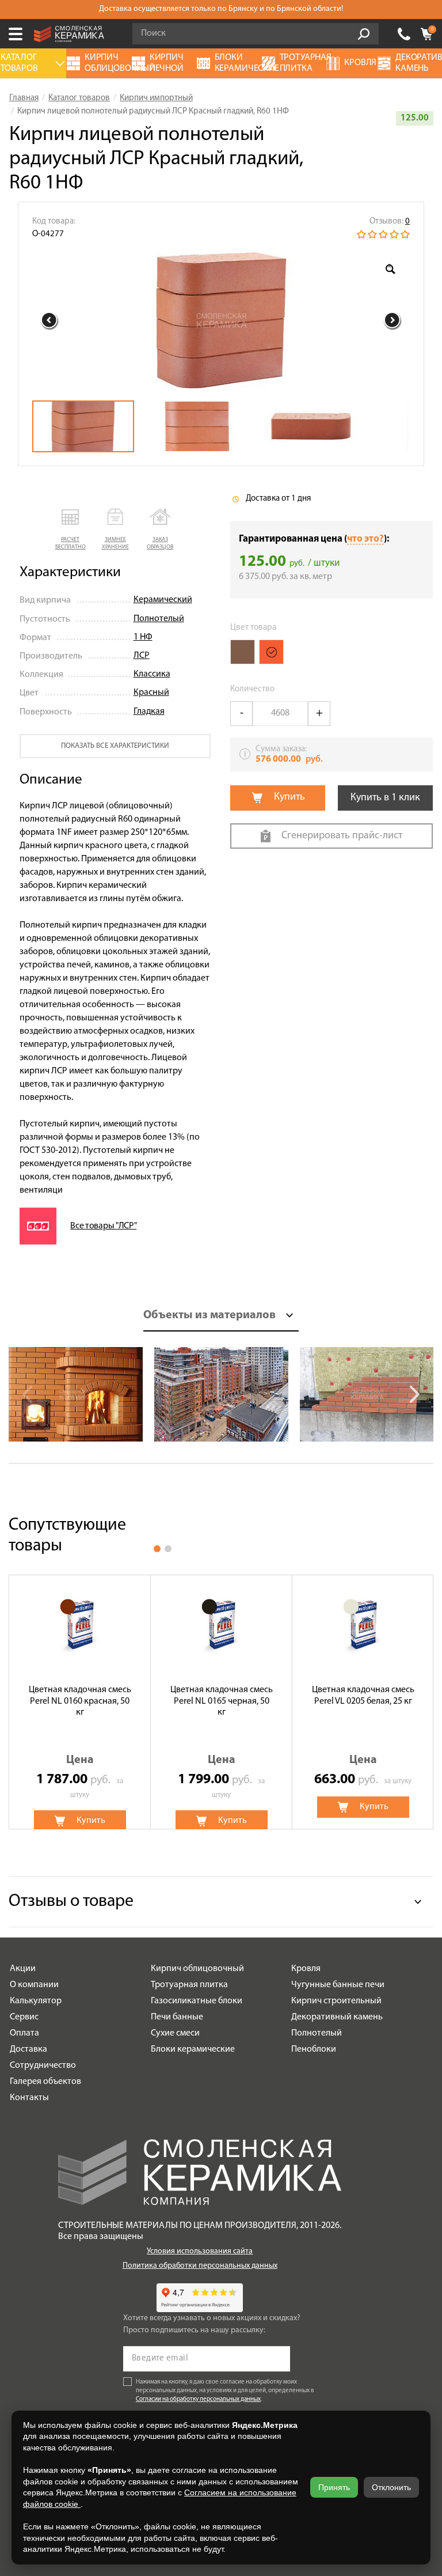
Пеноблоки (314, 2049)
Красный (151, 693)
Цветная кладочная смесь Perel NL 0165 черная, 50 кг (222, 1701)
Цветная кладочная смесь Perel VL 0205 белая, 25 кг (363, 1695)
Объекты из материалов (209, 1315)
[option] (221, 320)
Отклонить (391, 2487)
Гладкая (149, 712)
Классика (152, 674)
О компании (34, 1985)
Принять (334, 2487)
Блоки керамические (193, 2049)
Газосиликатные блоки (197, 2001)
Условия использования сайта (200, 2251)
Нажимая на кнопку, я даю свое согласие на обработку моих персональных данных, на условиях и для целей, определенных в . (225, 2391)
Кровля (306, 1969)
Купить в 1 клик (385, 798)
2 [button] (168, 1549)
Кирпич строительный (336, 2001)
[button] (70, 530)
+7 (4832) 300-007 (404, 34)
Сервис (24, 2017)
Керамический (163, 600)
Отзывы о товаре (71, 1902)
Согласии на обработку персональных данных (198, 2399)
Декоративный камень (337, 2017)
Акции (23, 1969)
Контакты (29, 2098)
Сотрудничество (43, 2066)
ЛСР (142, 656)
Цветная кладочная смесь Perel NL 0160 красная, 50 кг (80, 1701)
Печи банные (177, 2017)
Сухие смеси (175, 2033)
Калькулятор (36, 2001)
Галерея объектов (45, 2082)
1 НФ (143, 637)
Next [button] (393, 320)
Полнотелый (159, 619)
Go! (364, 34)
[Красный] (271, 652)
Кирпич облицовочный (197, 1969)
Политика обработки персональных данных (200, 2266)
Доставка (28, 2049)
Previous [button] (49, 320)
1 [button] (157, 1549)
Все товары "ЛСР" (103, 1226)
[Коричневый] (243, 652)
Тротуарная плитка (189, 1985)
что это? (365, 539)
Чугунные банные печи (338, 1985)
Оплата (24, 2033)
